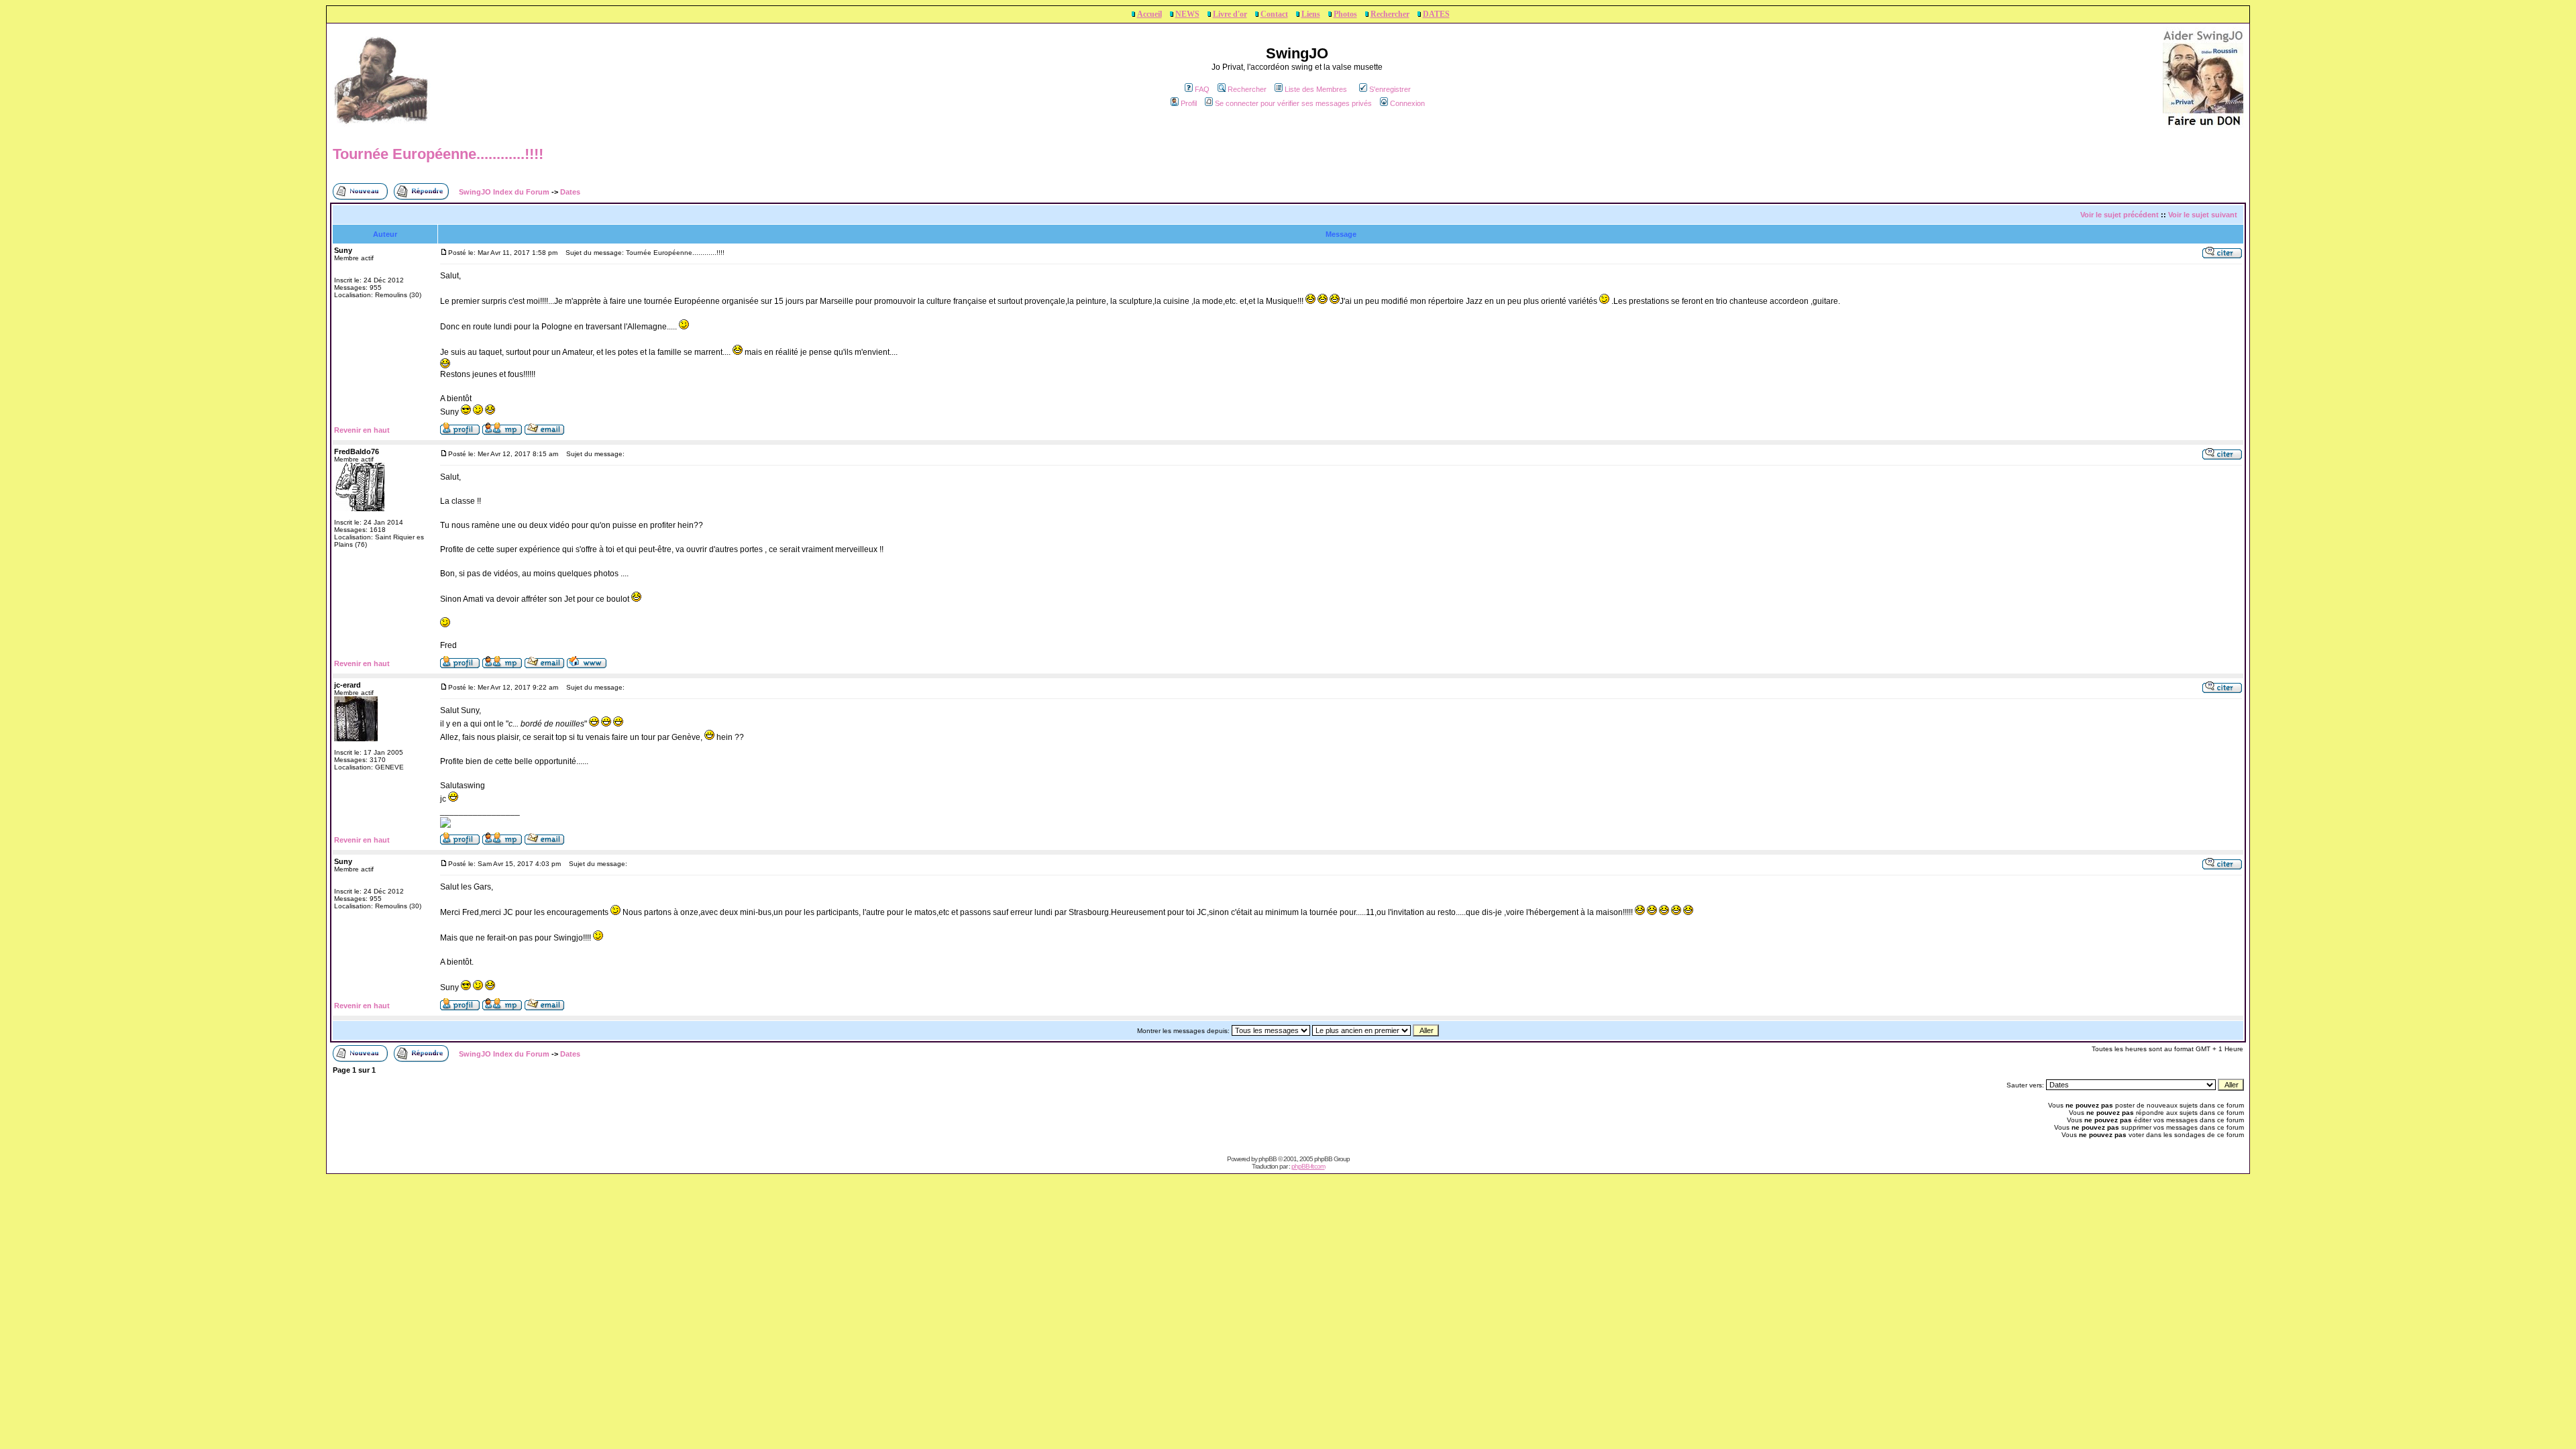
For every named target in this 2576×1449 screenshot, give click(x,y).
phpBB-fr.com (1308, 1166)
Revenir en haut (362, 430)
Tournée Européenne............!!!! (438, 154)
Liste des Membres (1316, 89)
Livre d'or (1230, 14)
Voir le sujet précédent (2119, 215)
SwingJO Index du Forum (504, 192)
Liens (1311, 14)
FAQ (1202, 89)
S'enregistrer (1390, 89)
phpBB (1268, 1159)
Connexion (1407, 103)
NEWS (1187, 14)
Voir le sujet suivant (2203, 215)
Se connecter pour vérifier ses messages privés (1293, 103)
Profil (1189, 103)
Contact (1274, 14)
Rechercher (1390, 14)
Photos (1345, 14)
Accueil (1149, 14)
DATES (1436, 14)
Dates (570, 192)
